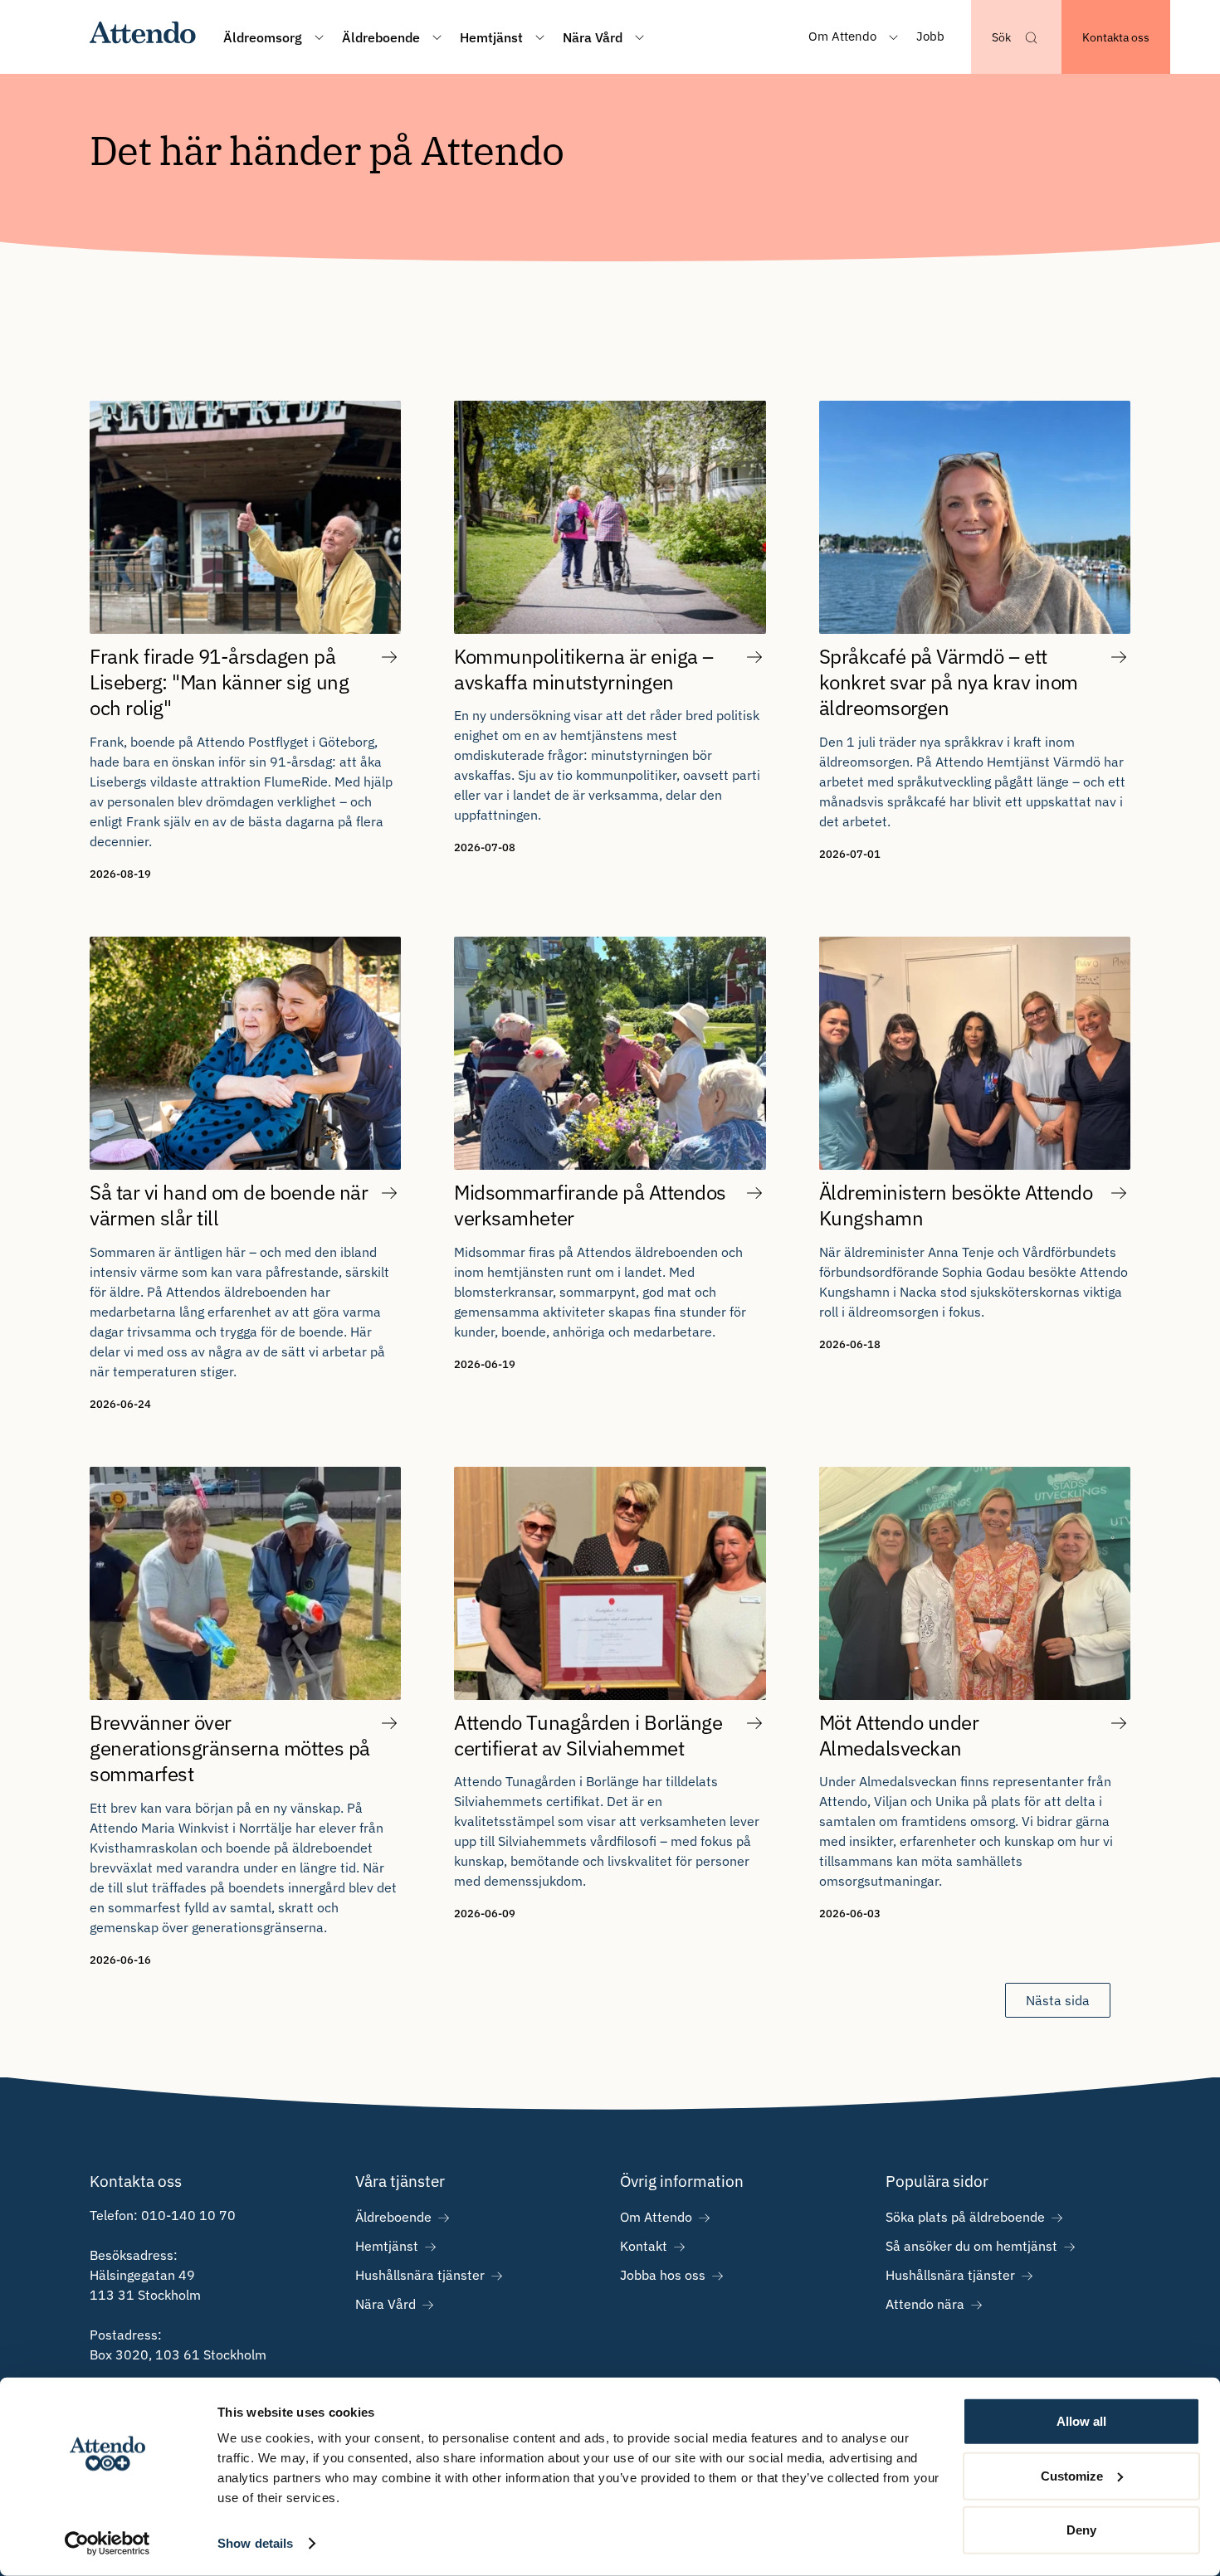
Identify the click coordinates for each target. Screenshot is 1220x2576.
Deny (1081, 2530)
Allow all (1081, 2421)
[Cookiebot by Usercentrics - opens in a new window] (107, 2544)
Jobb (930, 36)
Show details (255, 2543)
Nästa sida (1058, 2000)
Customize (1072, 2475)
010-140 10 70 (188, 2215)
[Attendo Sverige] (143, 37)
